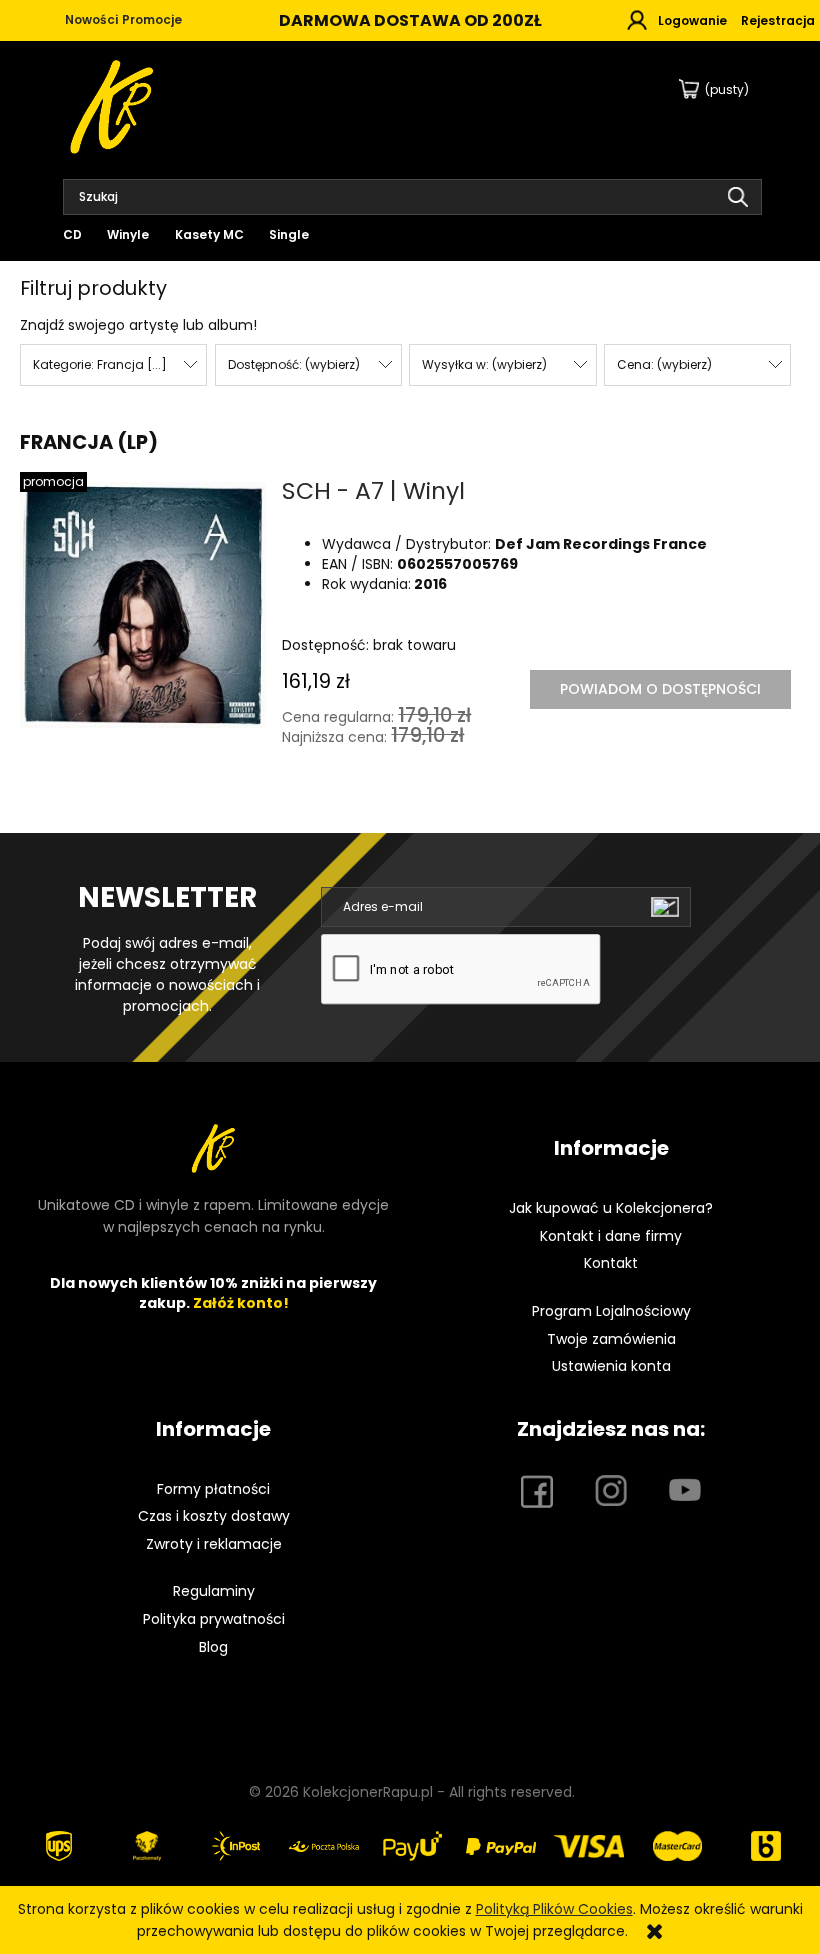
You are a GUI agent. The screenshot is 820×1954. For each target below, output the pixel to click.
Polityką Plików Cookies (554, 1909)
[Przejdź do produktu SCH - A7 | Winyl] (143, 605)
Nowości (91, 19)
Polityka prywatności (214, 1619)
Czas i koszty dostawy (214, 1516)
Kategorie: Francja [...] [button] (100, 364)
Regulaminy (214, 1591)
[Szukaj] (738, 197)
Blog (213, 1647)
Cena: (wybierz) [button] (664, 364)
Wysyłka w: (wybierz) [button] (484, 364)
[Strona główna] (113, 104)
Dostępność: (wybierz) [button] (294, 364)
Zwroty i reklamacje (214, 1544)
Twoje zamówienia (611, 1339)
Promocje (152, 19)
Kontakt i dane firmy (611, 1236)
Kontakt (611, 1263)
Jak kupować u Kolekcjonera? (611, 1208)
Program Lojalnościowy (611, 1311)
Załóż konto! (241, 1303)
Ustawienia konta (611, 1366)
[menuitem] (77, 234)
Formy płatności (213, 1489)
